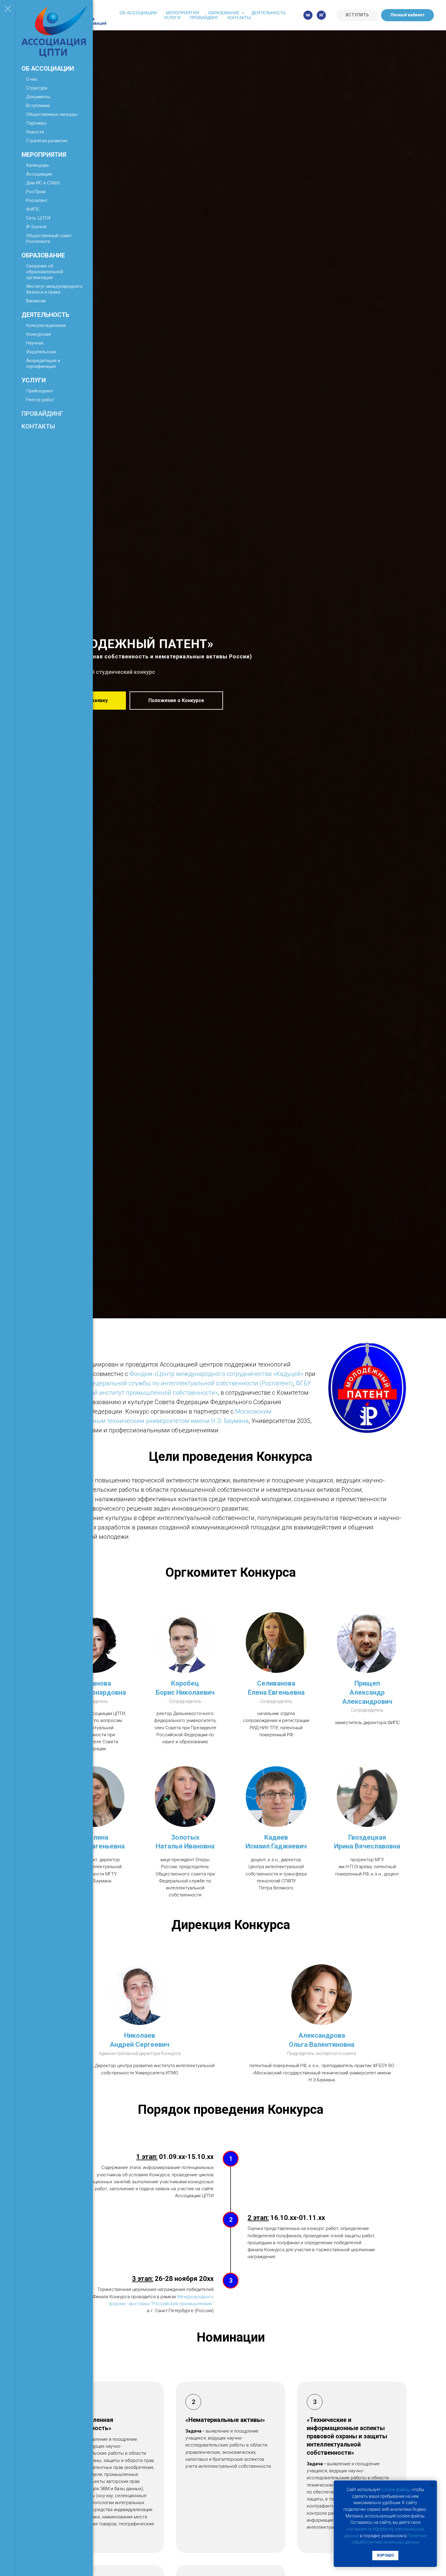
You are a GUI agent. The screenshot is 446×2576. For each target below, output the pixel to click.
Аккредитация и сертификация (43, 363)
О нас (32, 79)
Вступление (38, 106)
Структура (37, 88)
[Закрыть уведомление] (432, 2485)
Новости (35, 132)
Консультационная (46, 325)
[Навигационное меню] (8, 9)
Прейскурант (40, 391)
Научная (35, 343)
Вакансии (36, 301)
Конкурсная (39, 334)
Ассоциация (39, 174)
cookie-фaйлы (396, 2490)
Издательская (41, 352)
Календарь (38, 165)
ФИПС (33, 209)
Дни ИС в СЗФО (43, 183)
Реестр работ (40, 400)
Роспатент (37, 200)
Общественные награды (52, 114)
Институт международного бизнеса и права (54, 289)
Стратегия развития (47, 141)
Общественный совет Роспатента (49, 239)
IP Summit (36, 227)
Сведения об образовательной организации (45, 272)
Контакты (38, 426)
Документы (38, 97)
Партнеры (36, 123)
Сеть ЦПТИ (38, 218)
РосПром (36, 192)
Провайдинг (42, 414)
